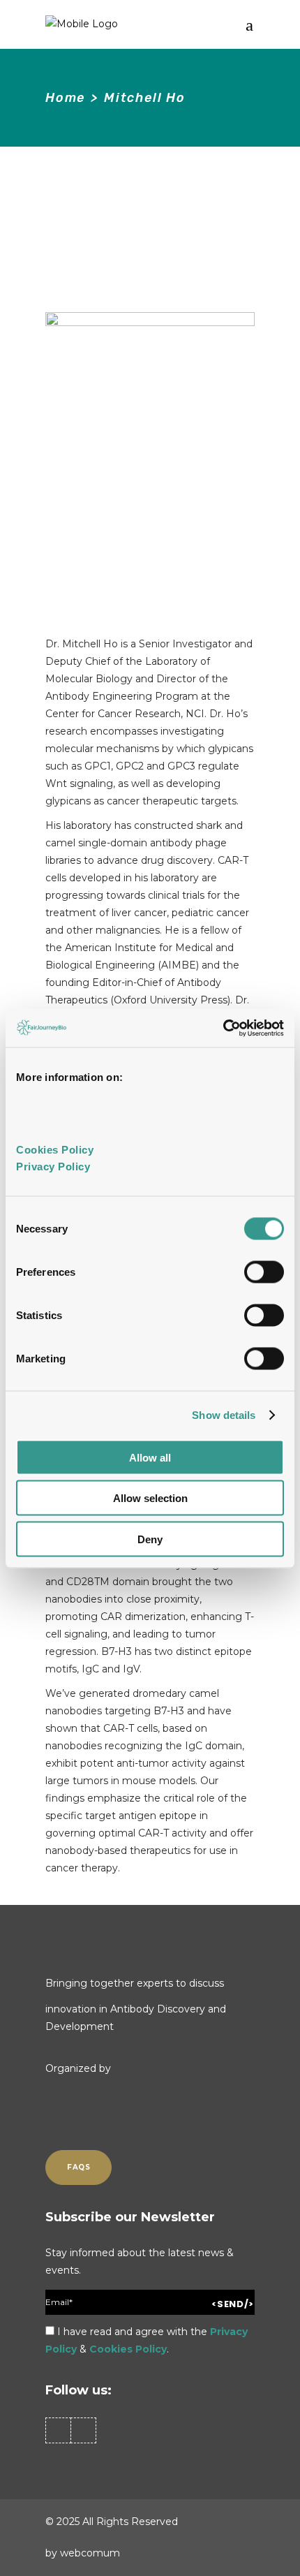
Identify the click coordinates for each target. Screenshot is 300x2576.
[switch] (264, 1272)
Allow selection (150, 1498)
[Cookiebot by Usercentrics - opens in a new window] (223, 1028)
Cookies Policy (128, 2349)
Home (65, 98)
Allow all (150, 1457)
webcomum (90, 2553)
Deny (150, 1539)
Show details (224, 1415)
